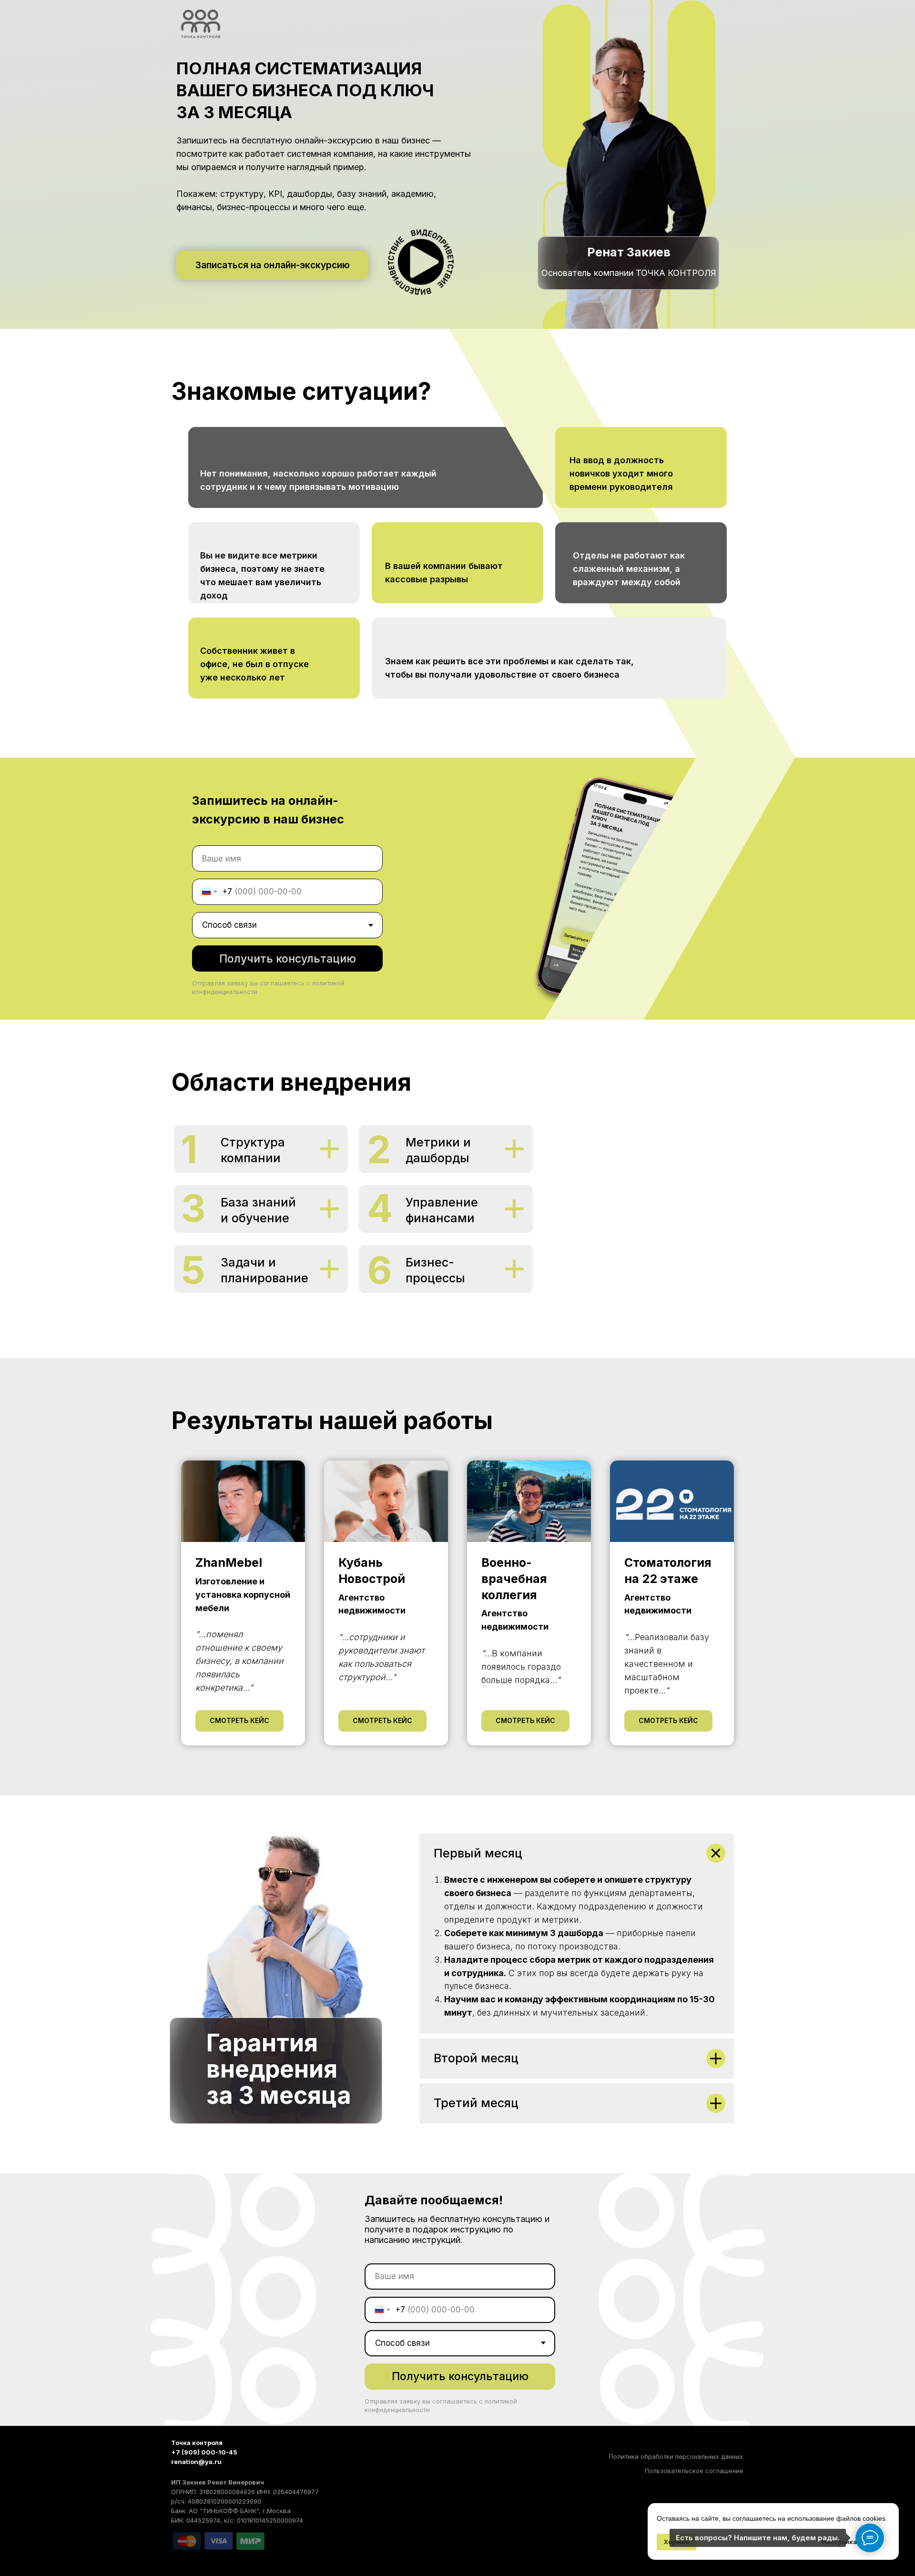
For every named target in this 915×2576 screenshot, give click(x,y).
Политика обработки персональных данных (676, 2456)
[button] (421, 262)
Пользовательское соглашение (694, 2471)
